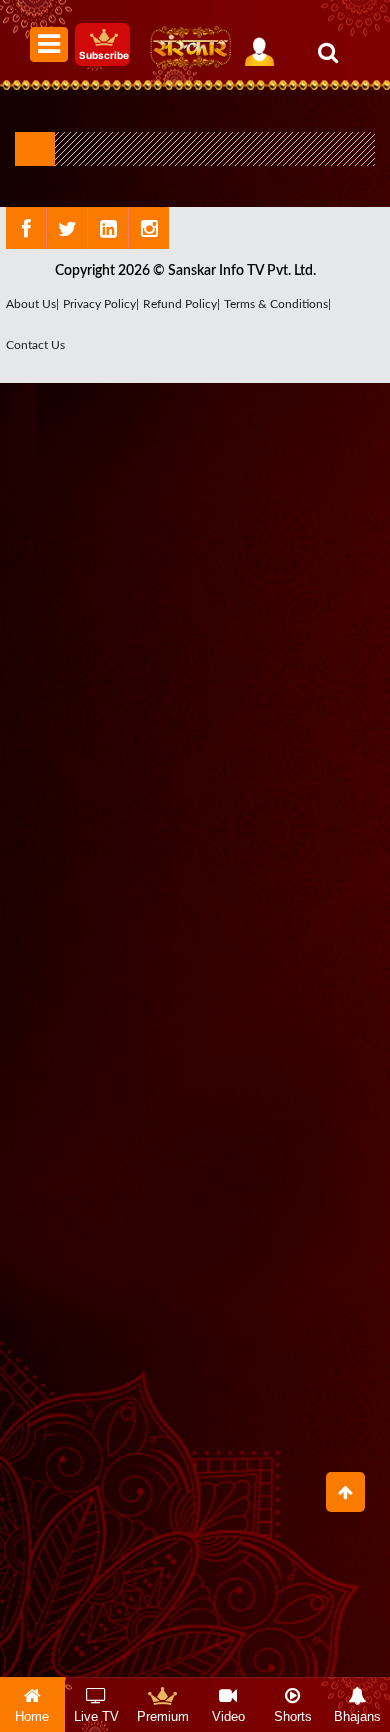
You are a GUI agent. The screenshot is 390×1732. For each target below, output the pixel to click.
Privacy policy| (101, 304)
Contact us (35, 345)
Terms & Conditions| (277, 304)
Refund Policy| (181, 304)
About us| (32, 304)
